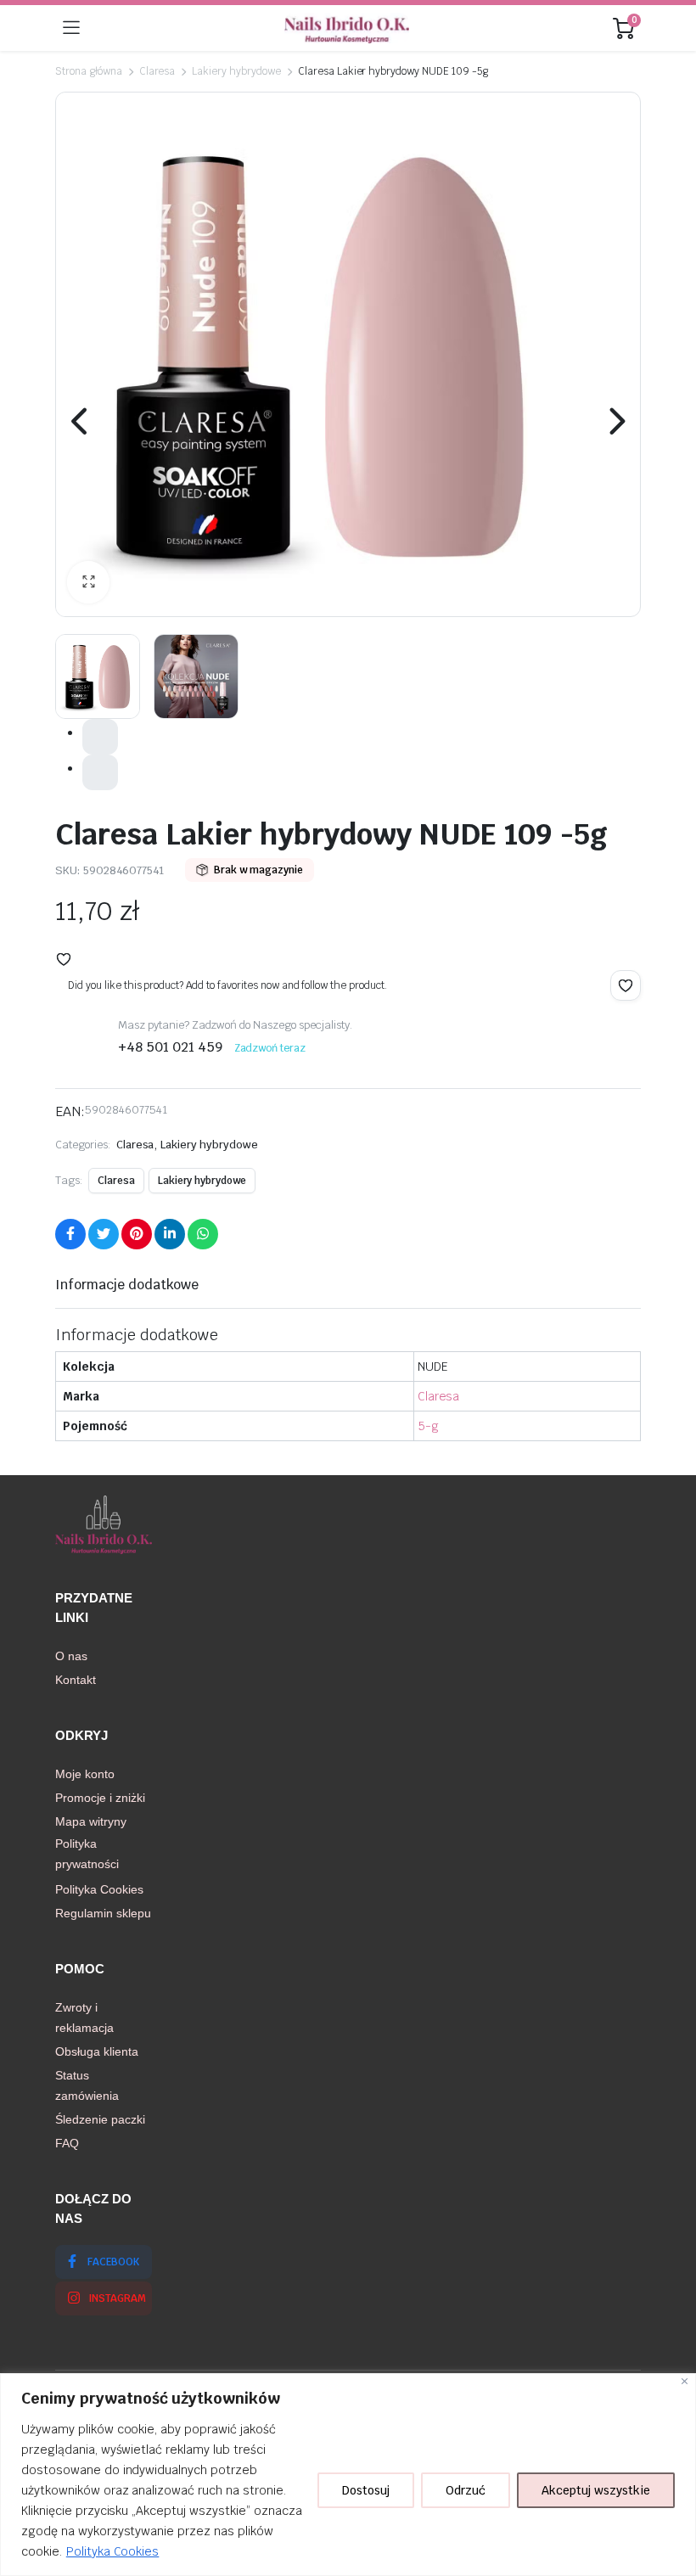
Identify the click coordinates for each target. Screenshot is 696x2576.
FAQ (67, 2143)
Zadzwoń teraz (270, 1048)
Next (615, 421)
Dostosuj (366, 2490)
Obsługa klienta (97, 2051)
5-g (428, 1426)
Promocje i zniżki (100, 1798)
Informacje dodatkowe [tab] (127, 1285)
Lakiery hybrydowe (236, 71)
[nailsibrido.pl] (347, 28)
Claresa (157, 71)
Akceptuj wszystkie (596, 2490)
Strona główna (89, 71)
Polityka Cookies (113, 2551)
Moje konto (85, 1774)
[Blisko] (685, 2381)
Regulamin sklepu (103, 1913)
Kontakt (76, 1680)
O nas (71, 1656)
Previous (81, 421)
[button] (88, 582)
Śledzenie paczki (100, 2119)
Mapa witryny (91, 1821)
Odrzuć (466, 2490)
